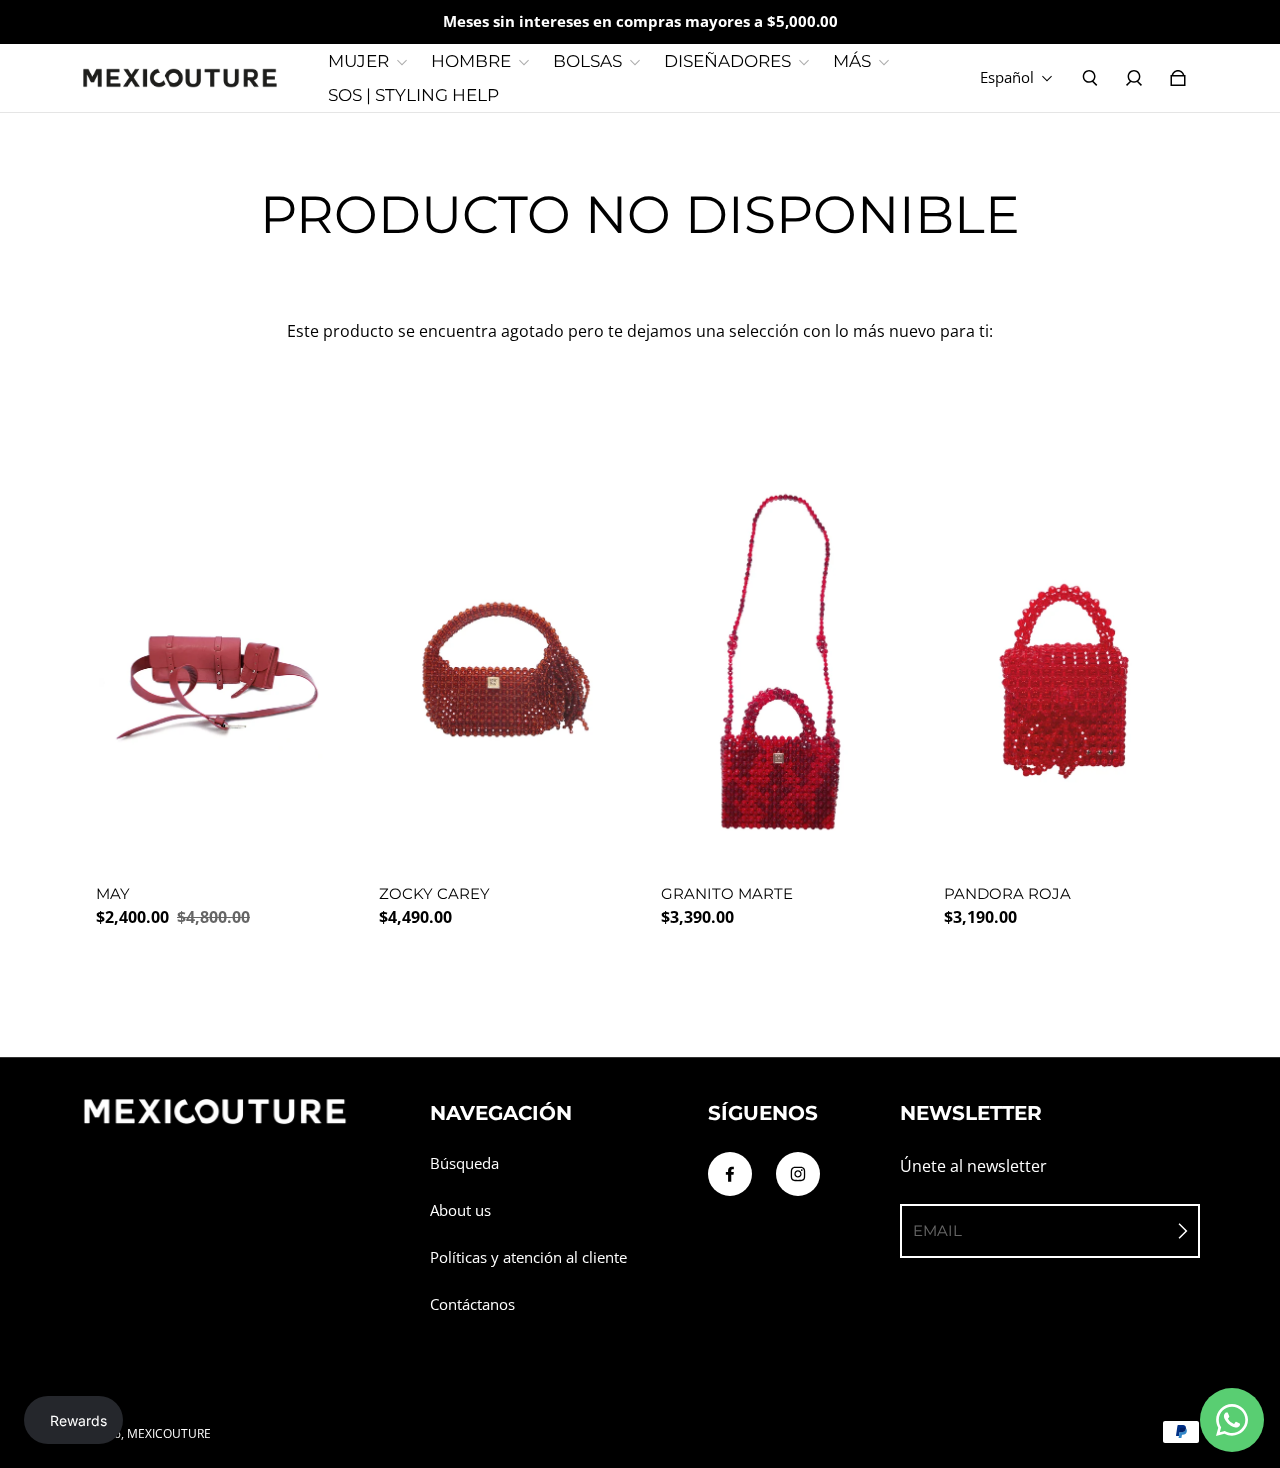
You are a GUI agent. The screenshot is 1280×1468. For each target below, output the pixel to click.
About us (460, 1210)
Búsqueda (464, 1163)
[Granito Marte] (781, 669)
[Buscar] (1090, 78)
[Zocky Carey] (499, 669)
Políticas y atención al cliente (528, 1257)
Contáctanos (472, 1304)
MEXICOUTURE (169, 1433)
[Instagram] (798, 1174)
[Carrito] (1178, 78)
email (937, 1230)
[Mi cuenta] (1134, 78)
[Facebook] (730, 1174)
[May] (216, 669)
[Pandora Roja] (1064, 669)
